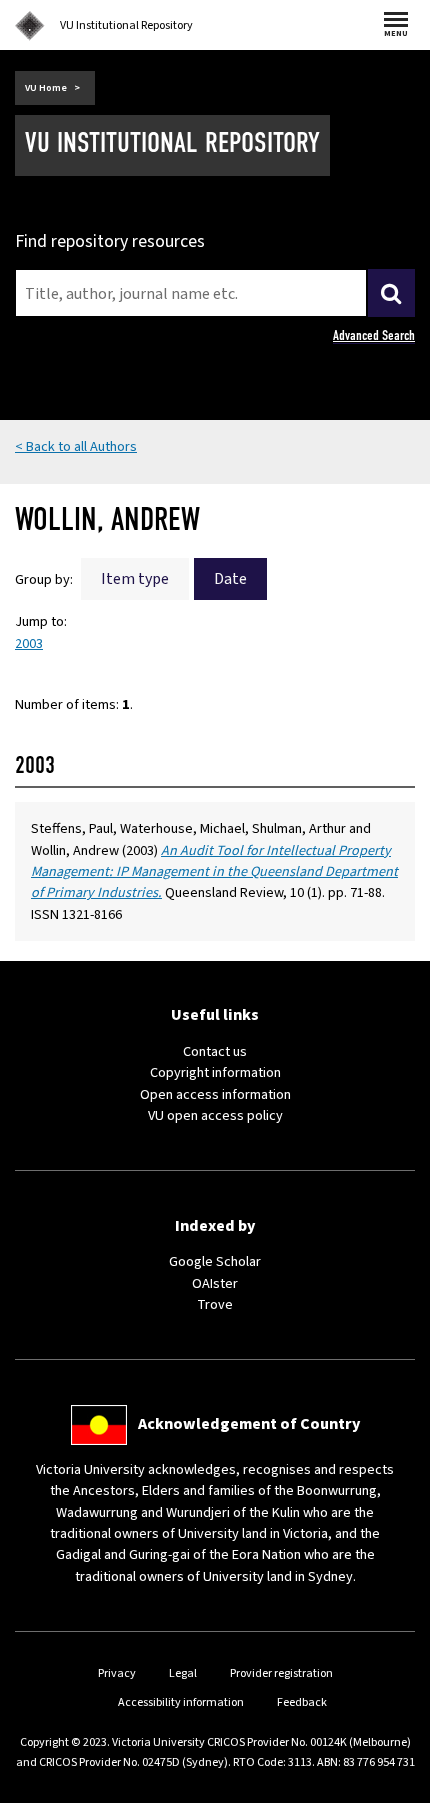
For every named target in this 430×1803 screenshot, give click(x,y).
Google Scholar (215, 1261)
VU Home (46, 88)
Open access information (215, 1094)
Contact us (215, 1051)
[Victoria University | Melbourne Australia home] (30, 26)
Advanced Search (374, 335)
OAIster (215, 1283)
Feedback (302, 1702)
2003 (29, 643)
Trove (215, 1304)
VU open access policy (215, 1115)
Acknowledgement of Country (249, 1424)
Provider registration (281, 1673)
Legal (183, 1673)
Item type (135, 579)
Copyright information (215, 1072)
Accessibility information (181, 1702)
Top (394, 1787)
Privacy (117, 1673)
